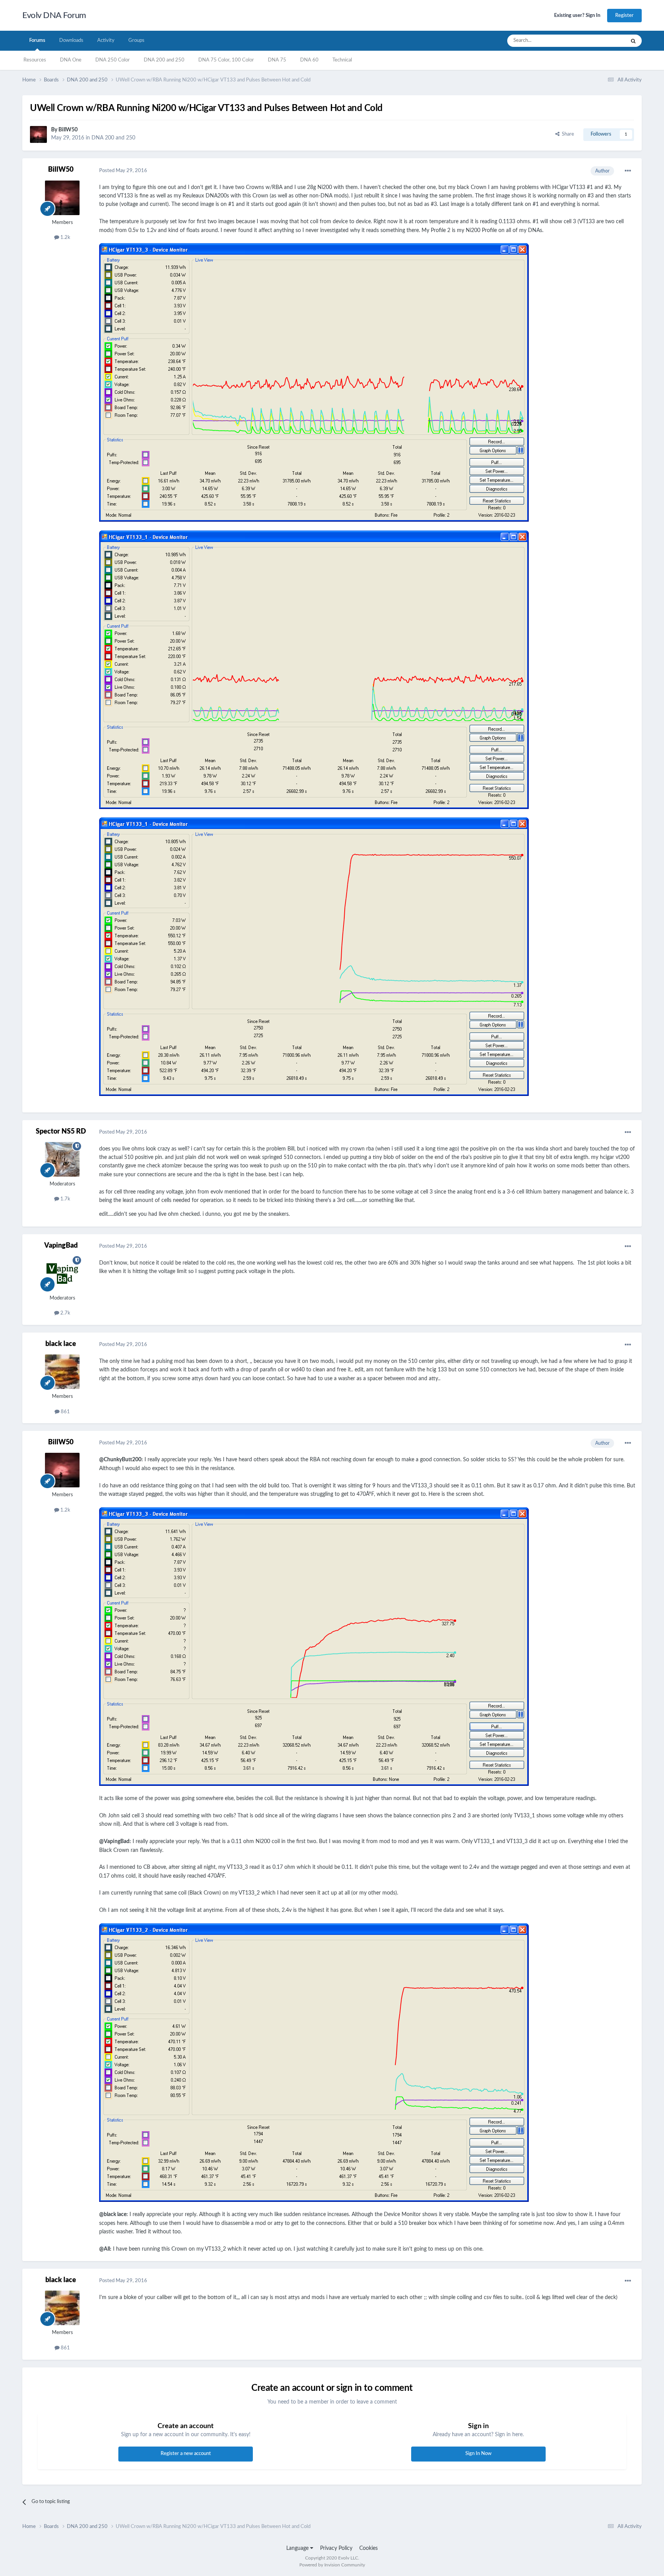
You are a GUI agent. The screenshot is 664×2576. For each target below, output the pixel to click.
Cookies (369, 2548)
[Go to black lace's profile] (62, 1372)
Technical (342, 60)
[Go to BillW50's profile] (38, 134)
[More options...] (628, 171)
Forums (37, 41)
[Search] (633, 41)
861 (65, 1412)
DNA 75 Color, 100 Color (226, 60)
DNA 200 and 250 (164, 60)
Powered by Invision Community (332, 2565)
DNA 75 (277, 60)
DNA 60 (309, 60)
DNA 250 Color (113, 60)
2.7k (65, 1313)
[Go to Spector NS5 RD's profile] (62, 1159)
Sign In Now (478, 2454)
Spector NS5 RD (61, 1132)
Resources (35, 60)
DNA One (71, 60)
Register (624, 16)
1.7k (65, 1199)
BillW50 (68, 130)
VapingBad (61, 1246)
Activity (106, 41)
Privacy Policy (336, 2548)
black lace (61, 1344)
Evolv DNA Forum (54, 15)
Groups (136, 41)
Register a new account (186, 2454)
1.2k (65, 238)
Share (567, 134)
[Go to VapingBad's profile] (62, 1273)
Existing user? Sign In (577, 16)
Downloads (71, 41)
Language (298, 2548)
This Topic (604, 41)
